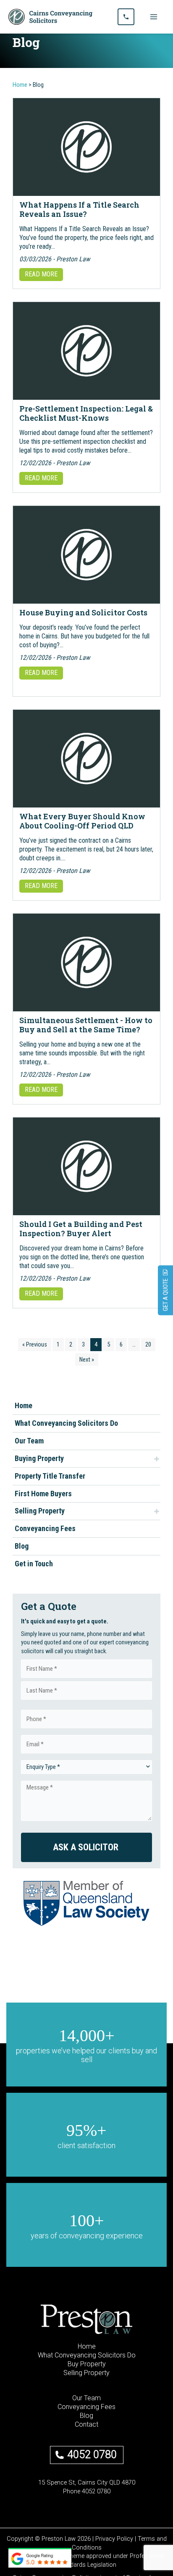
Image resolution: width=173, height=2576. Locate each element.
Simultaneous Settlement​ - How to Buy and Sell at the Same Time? (86, 1025)
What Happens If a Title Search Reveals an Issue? (79, 209)
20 (148, 1344)
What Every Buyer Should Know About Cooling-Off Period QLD (82, 821)
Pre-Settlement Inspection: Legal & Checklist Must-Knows (86, 413)
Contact (86, 2424)
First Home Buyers (43, 1494)
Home (24, 1405)
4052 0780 (92, 2455)
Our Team (29, 1441)
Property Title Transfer (50, 1476)
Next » (87, 1360)
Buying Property (39, 1458)
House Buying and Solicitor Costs (83, 612)
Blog (22, 1546)
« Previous (35, 1344)
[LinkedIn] (94, 2500)
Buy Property (87, 2364)
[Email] (64, 2500)
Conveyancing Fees (45, 1528)
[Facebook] (79, 2500)
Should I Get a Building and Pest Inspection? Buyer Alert (81, 1229)
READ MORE (41, 274)
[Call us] (126, 17)
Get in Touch (34, 1564)
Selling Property (40, 1511)
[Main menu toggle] (154, 17)
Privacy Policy (114, 2539)
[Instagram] (109, 2500)
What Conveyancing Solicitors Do (66, 1423)
